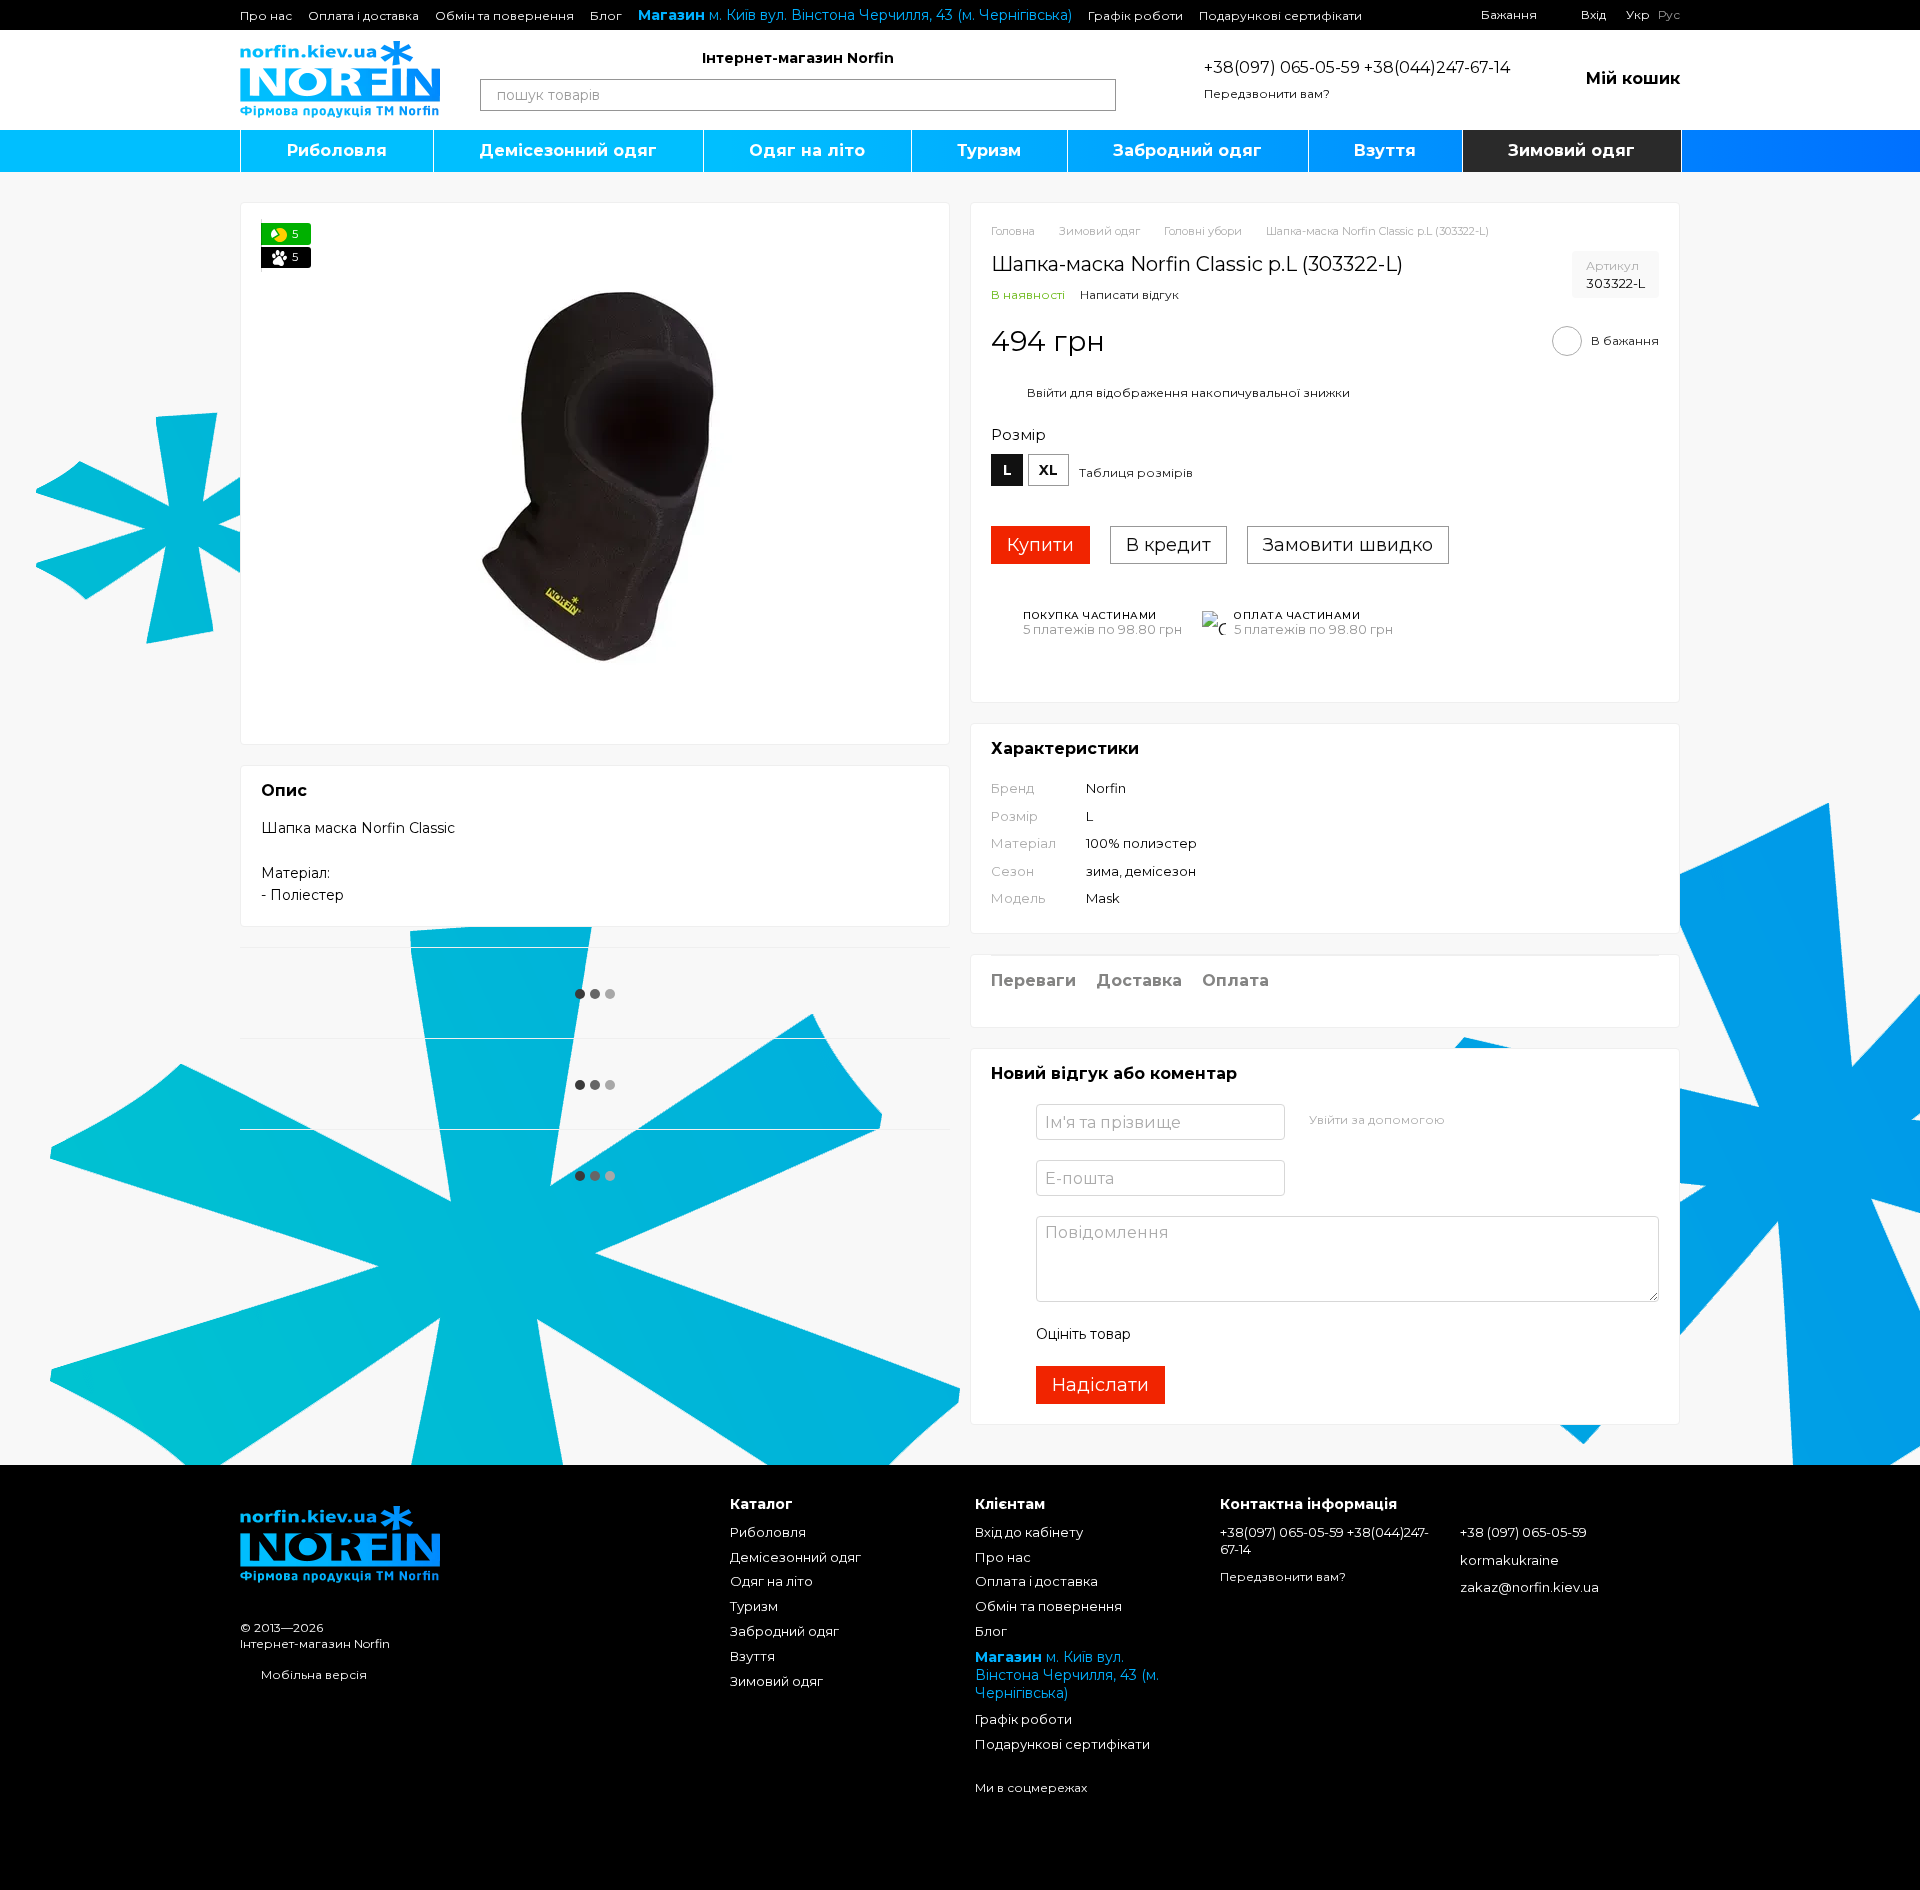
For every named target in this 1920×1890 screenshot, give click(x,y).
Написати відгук (1129, 294)
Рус (1669, 15)
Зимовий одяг (1571, 150)
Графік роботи (1135, 15)
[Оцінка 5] (1292, 1334)
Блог (606, 15)
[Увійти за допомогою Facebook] (1467, 1119)
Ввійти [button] (1047, 392)
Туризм (989, 150)
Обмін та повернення (504, 15)
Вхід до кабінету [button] (1029, 1532)
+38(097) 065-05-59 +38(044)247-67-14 (1357, 67)
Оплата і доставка (363, 15)
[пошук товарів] (1100, 95)
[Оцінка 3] (1228, 1334)
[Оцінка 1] (1164, 1334)
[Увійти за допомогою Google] (1499, 1119)
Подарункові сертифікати (1280, 15)
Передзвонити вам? (1267, 93)
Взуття (1385, 150)
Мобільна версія (312, 1674)
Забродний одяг (1187, 150)
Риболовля (337, 150)
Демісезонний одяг (568, 150)
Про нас (266, 15)
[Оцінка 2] (1196, 1334)
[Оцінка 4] (1260, 1334)
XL (1048, 470)
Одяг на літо (807, 150)
